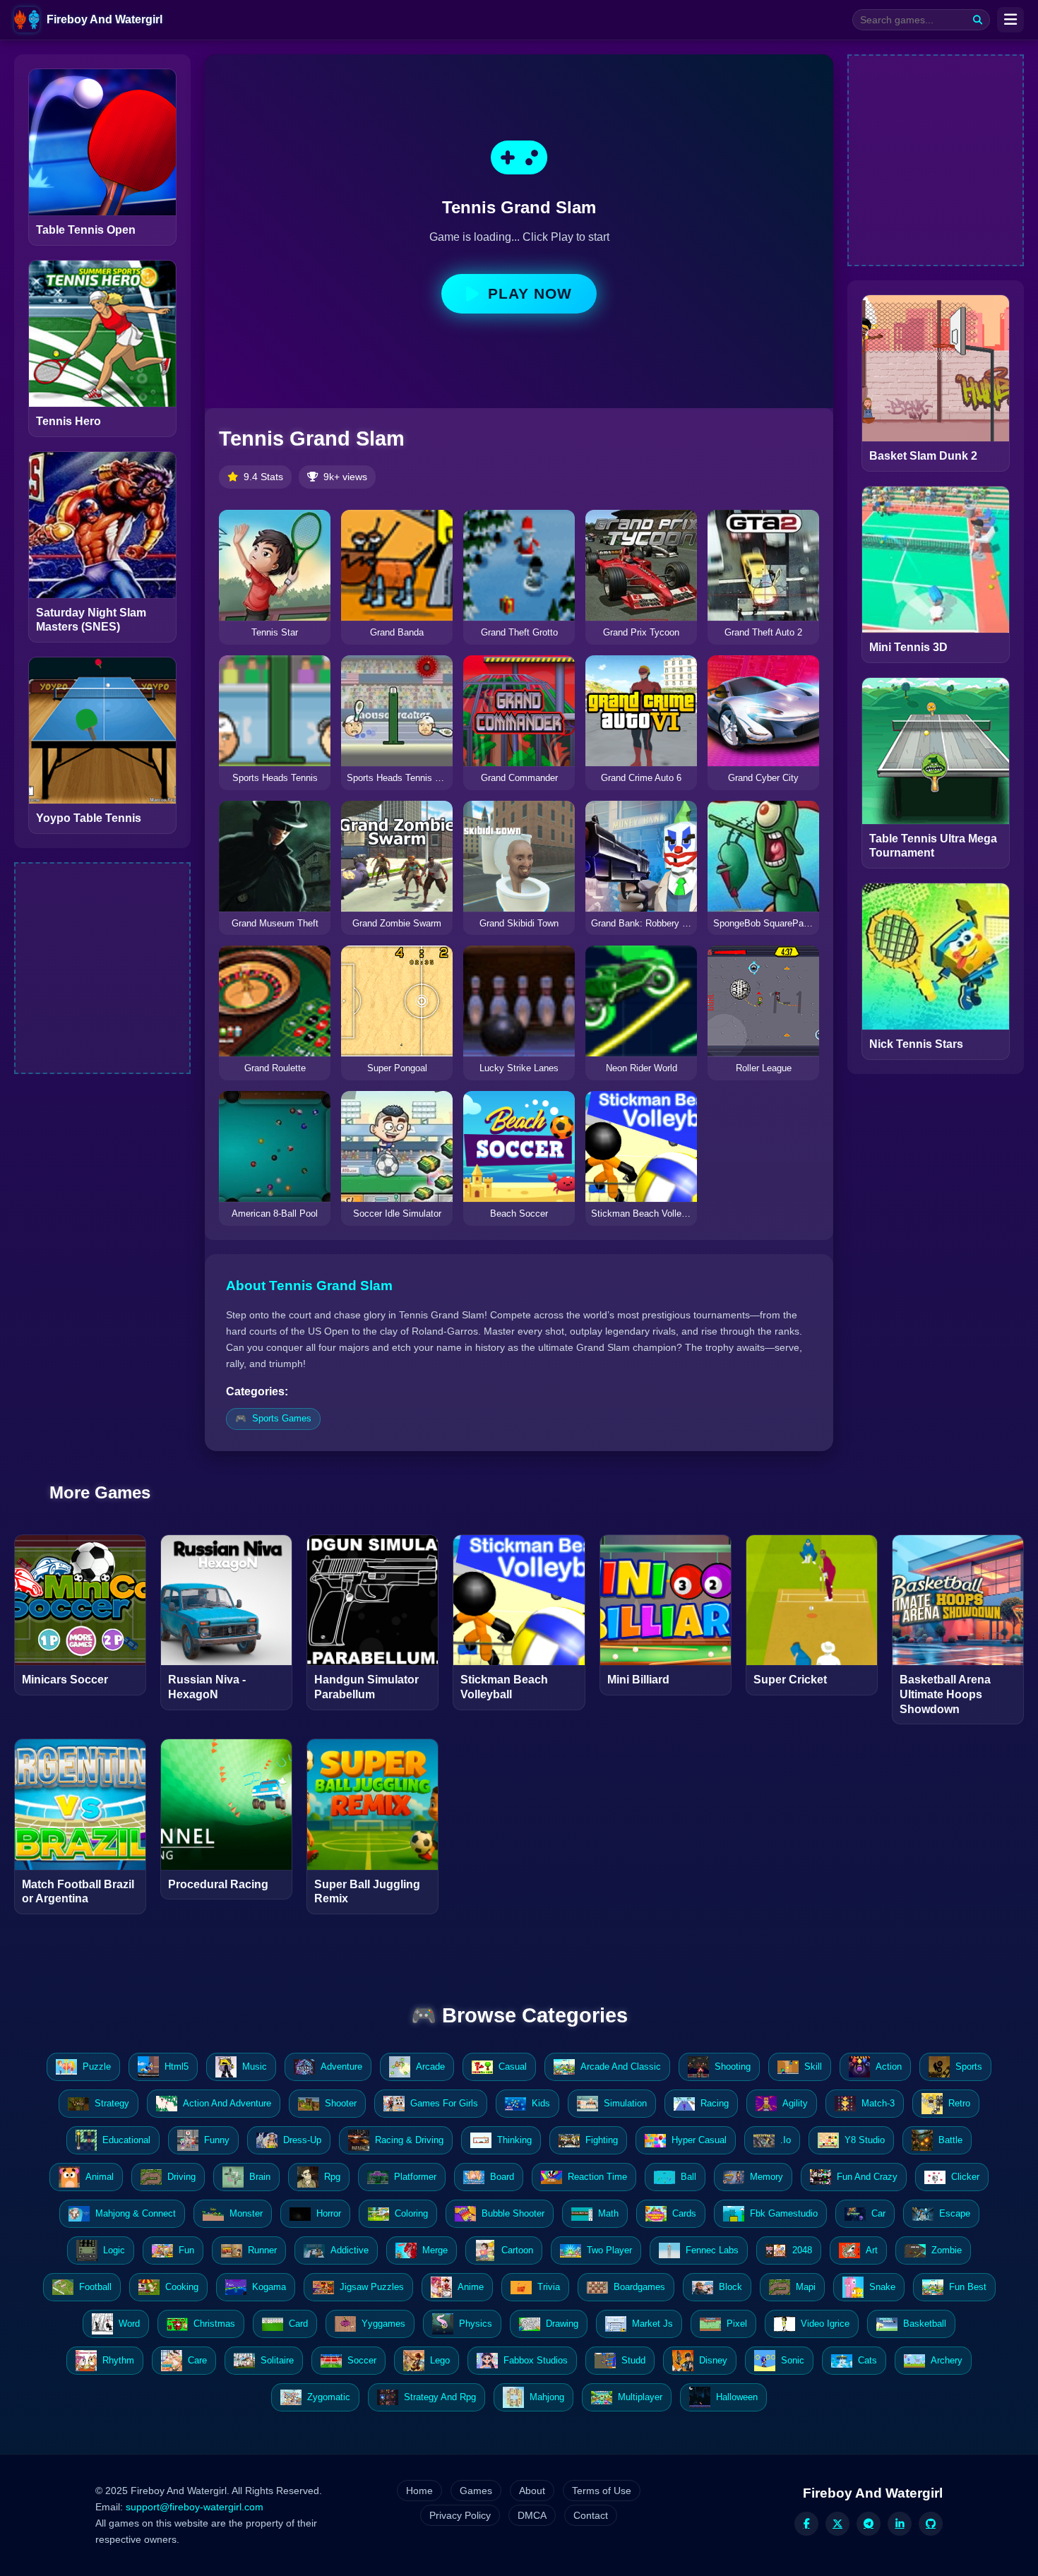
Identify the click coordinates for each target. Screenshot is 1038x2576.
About (532, 2491)
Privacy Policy (460, 2515)
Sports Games (282, 1418)
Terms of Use (602, 2491)
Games (476, 2491)
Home (419, 2491)
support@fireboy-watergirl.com (195, 2507)
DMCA (532, 2515)
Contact (591, 2515)
